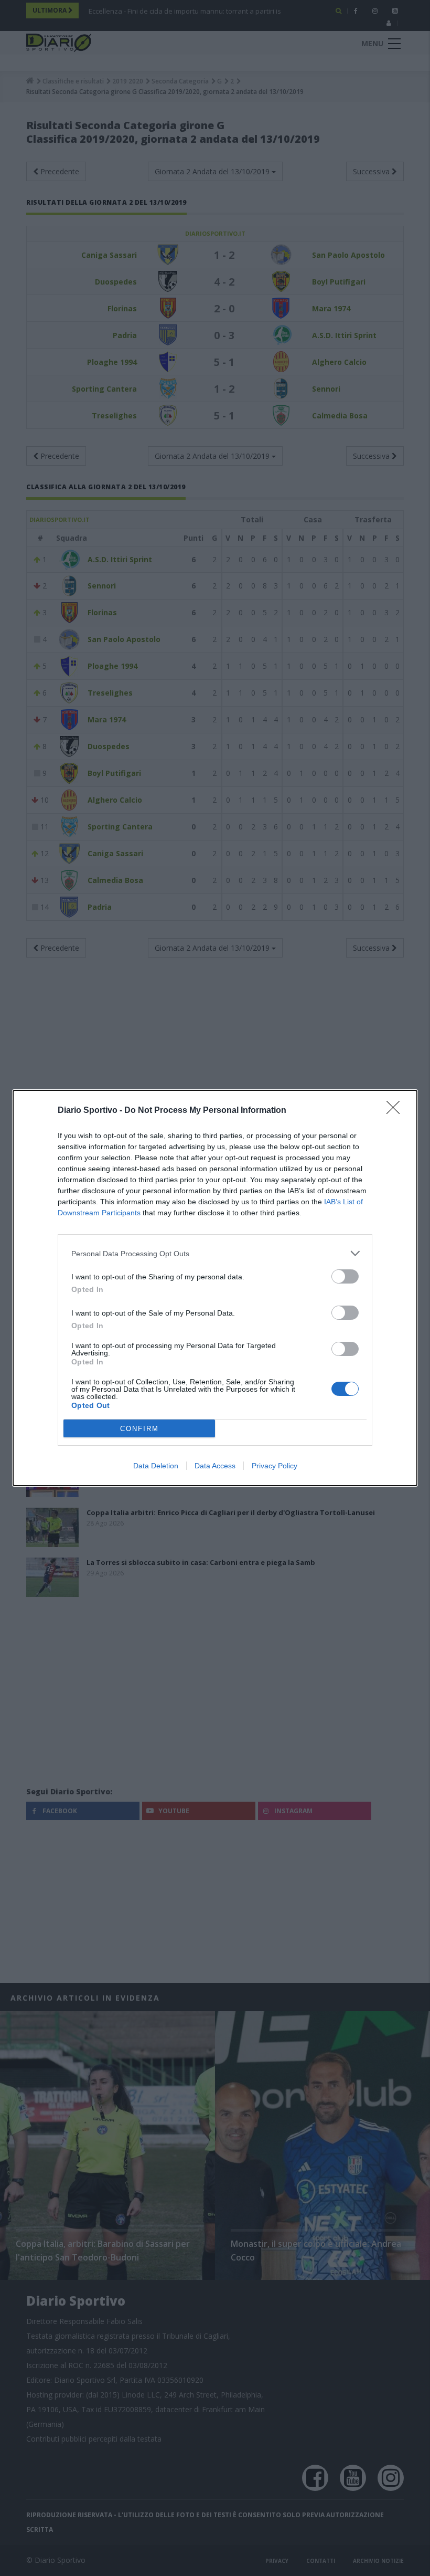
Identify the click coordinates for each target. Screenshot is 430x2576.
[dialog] (215, 1288)
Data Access (215, 1466)
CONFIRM (139, 1429)
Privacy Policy (275, 1466)
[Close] (396, 1111)
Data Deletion (156, 1466)
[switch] (345, 1276)
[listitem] (215, 1253)
